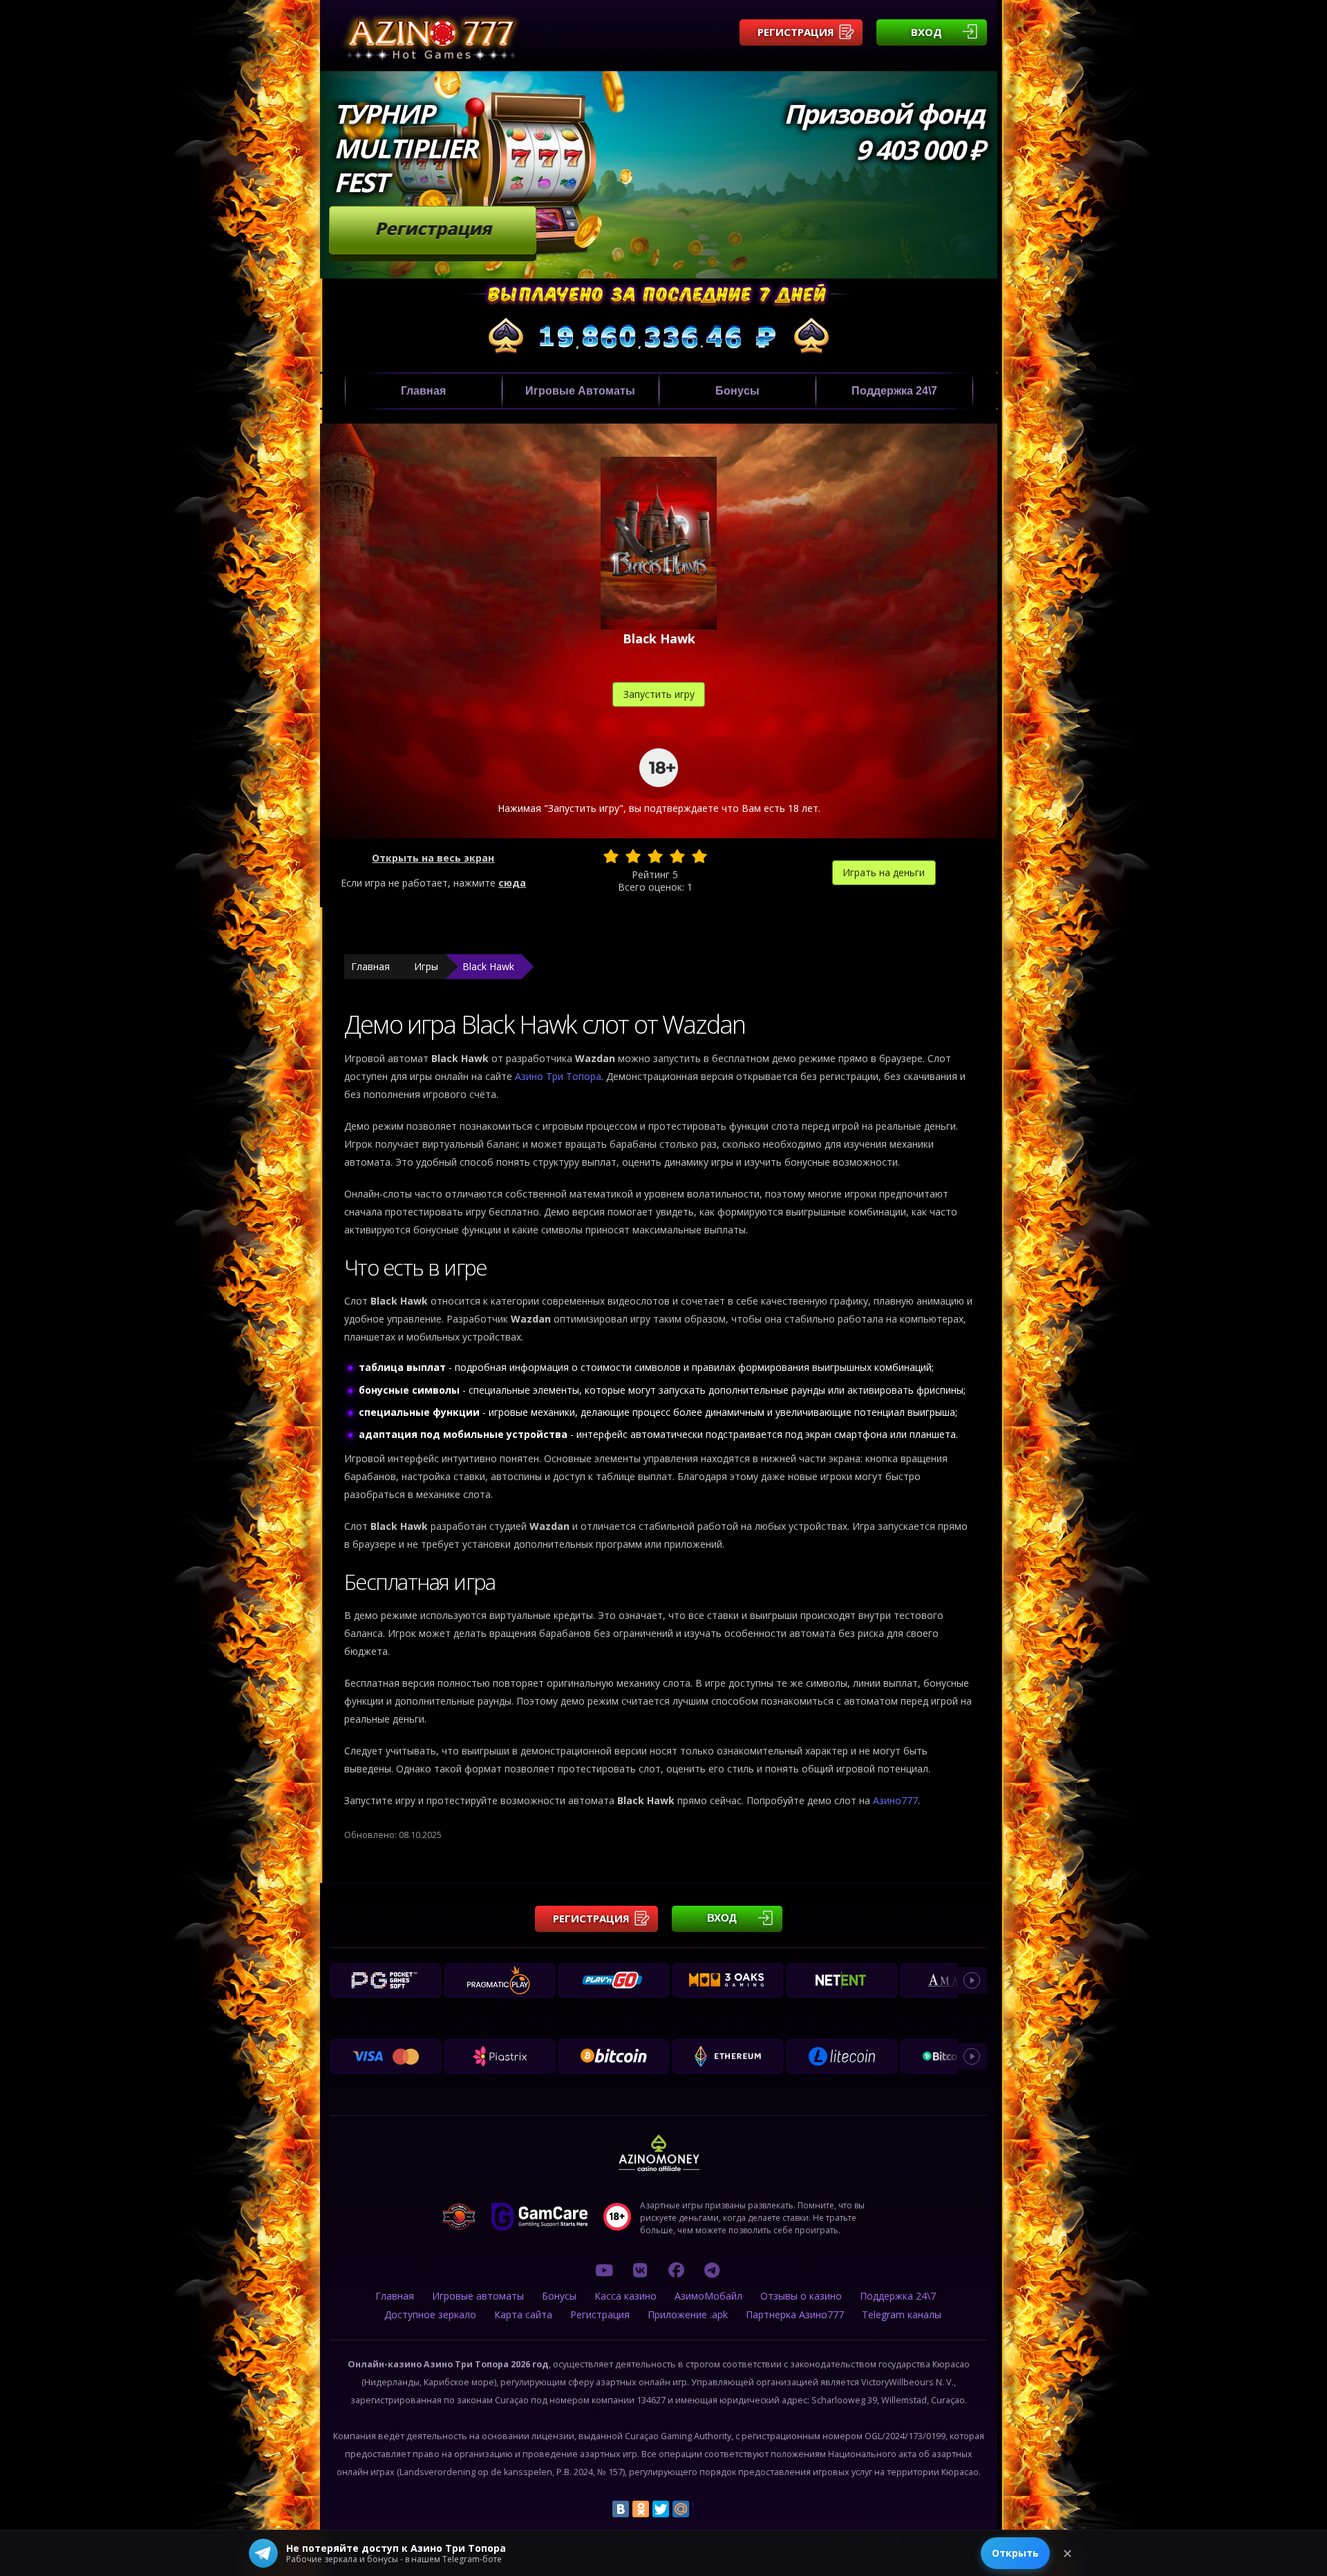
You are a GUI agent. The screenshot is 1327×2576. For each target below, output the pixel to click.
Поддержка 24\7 (894, 391)
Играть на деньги (884, 872)
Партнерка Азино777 (795, 2314)
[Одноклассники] (641, 2509)
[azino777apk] (712, 2270)
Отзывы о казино (801, 2296)
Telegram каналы (902, 2314)
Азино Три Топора (558, 1076)
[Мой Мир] (681, 2509)
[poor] (633, 856)
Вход (926, 32)
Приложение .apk (688, 2314)
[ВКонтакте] (621, 2509)
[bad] (611, 856)
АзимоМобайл (708, 2296)
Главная (423, 391)
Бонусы (737, 391)
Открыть (1015, 2553)
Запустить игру (659, 694)
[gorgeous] (699, 856)
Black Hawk (488, 966)
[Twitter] (661, 2509)
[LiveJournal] (701, 2509)
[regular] (655, 856)
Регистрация (796, 32)
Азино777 (895, 1800)
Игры (426, 966)
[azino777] (640, 2270)
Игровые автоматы (580, 391)
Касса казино (625, 2296)
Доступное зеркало (430, 2314)
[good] (677, 856)
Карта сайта (523, 2314)
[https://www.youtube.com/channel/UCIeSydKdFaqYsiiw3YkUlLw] (604, 2270)
